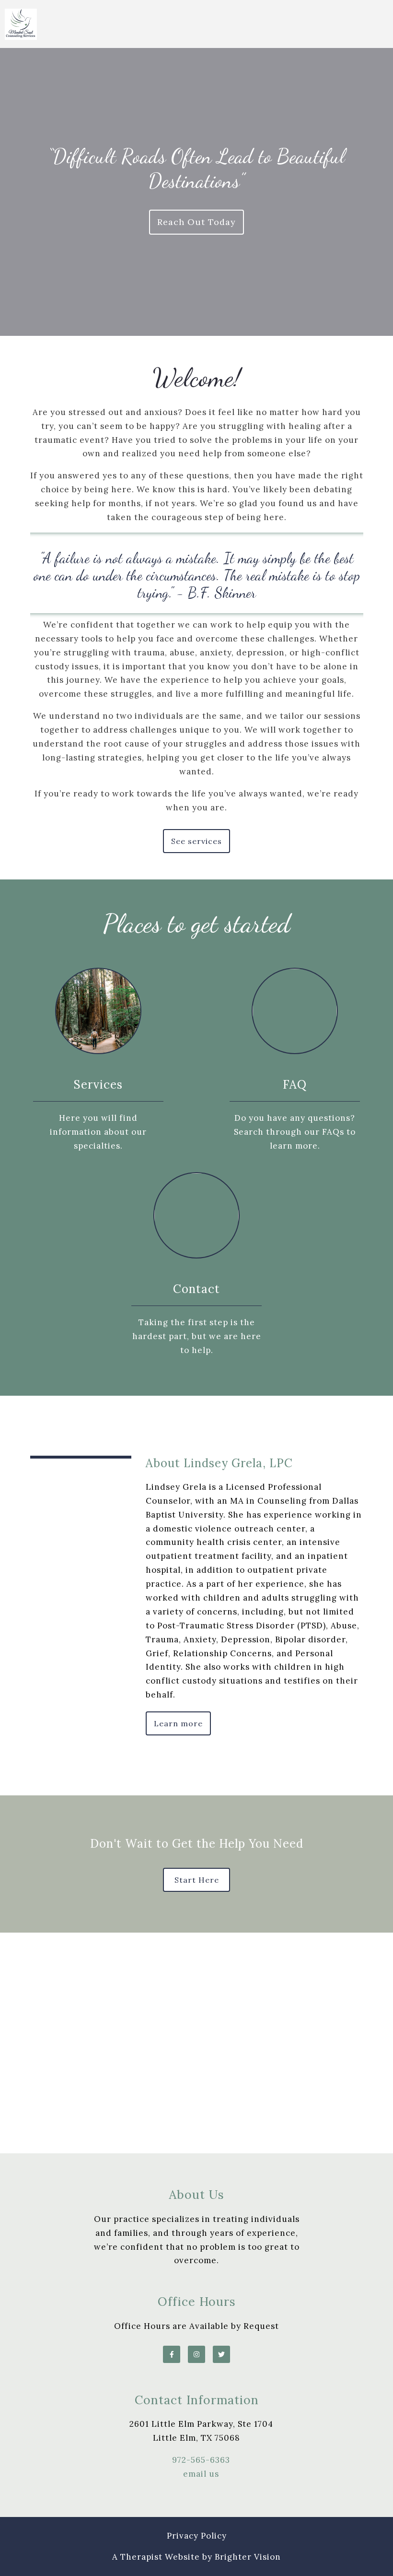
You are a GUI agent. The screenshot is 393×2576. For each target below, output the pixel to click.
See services (196, 841)
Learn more (178, 1723)
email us (201, 2474)
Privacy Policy (197, 2536)
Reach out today (196, 222)
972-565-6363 (201, 2460)
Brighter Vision (248, 2557)
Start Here (197, 1880)
